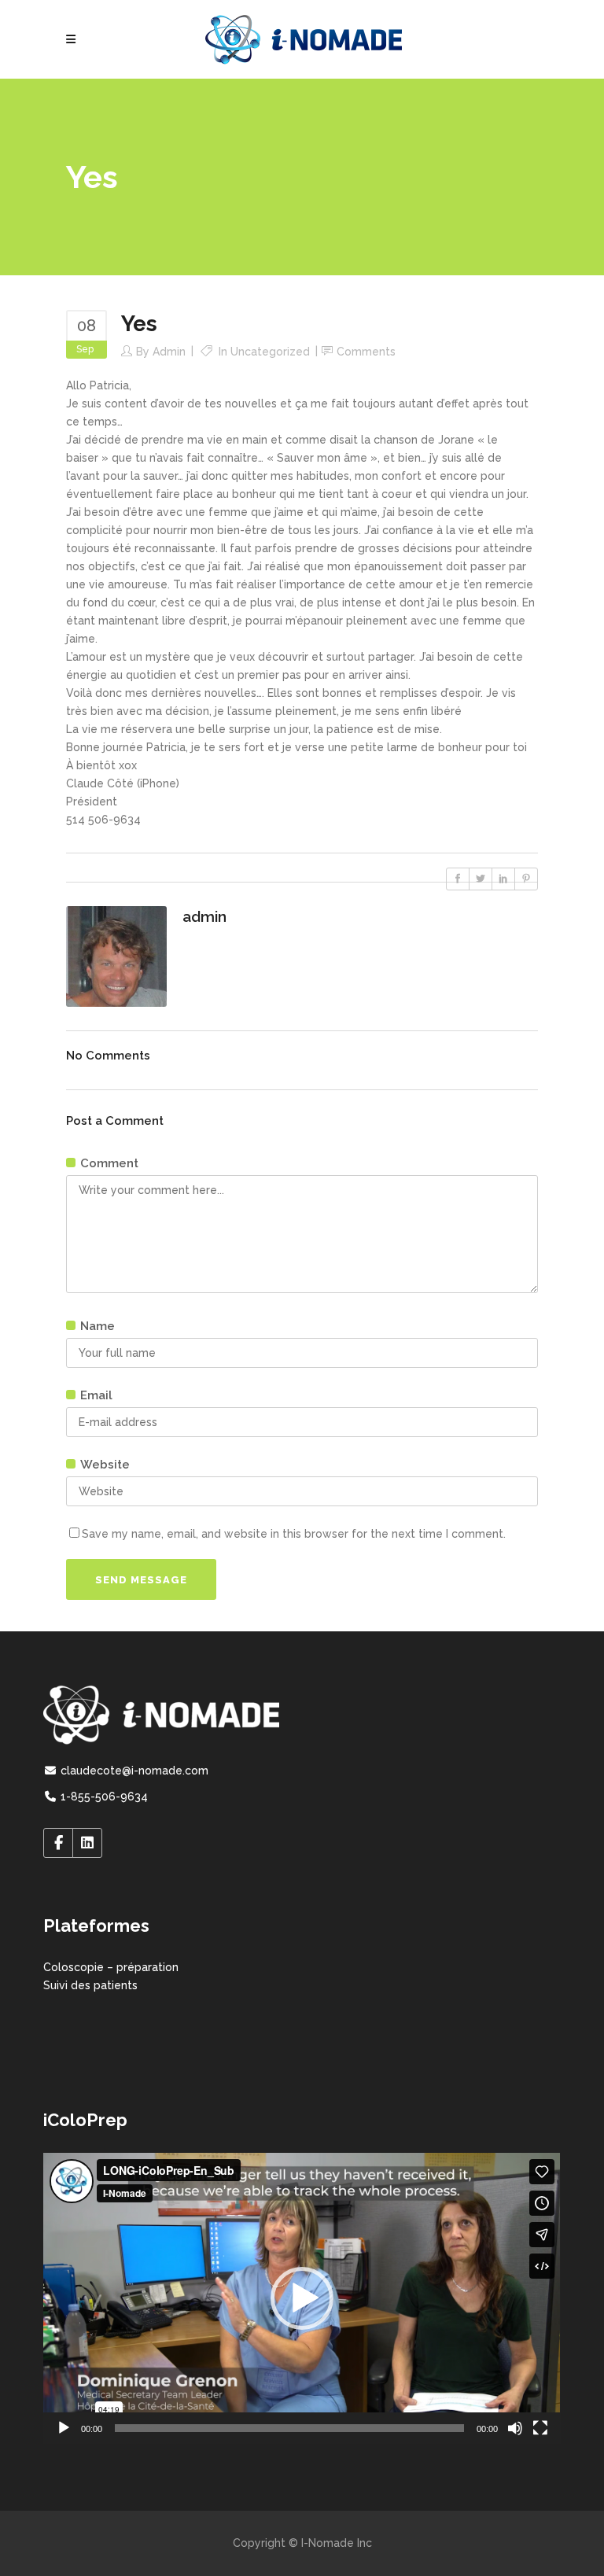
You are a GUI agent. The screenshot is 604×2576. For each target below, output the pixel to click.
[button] (302, 2298)
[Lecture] (64, 2428)
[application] (302, 2298)
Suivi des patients (90, 1985)
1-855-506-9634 (103, 1797)
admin (169, 352)
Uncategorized (270, 352)
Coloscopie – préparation (111, 1967)
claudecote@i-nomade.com (133, 1771)
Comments (366, 352)
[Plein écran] (540, 2428)
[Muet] (515, 2428)
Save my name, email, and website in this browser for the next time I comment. (294, 1534)
